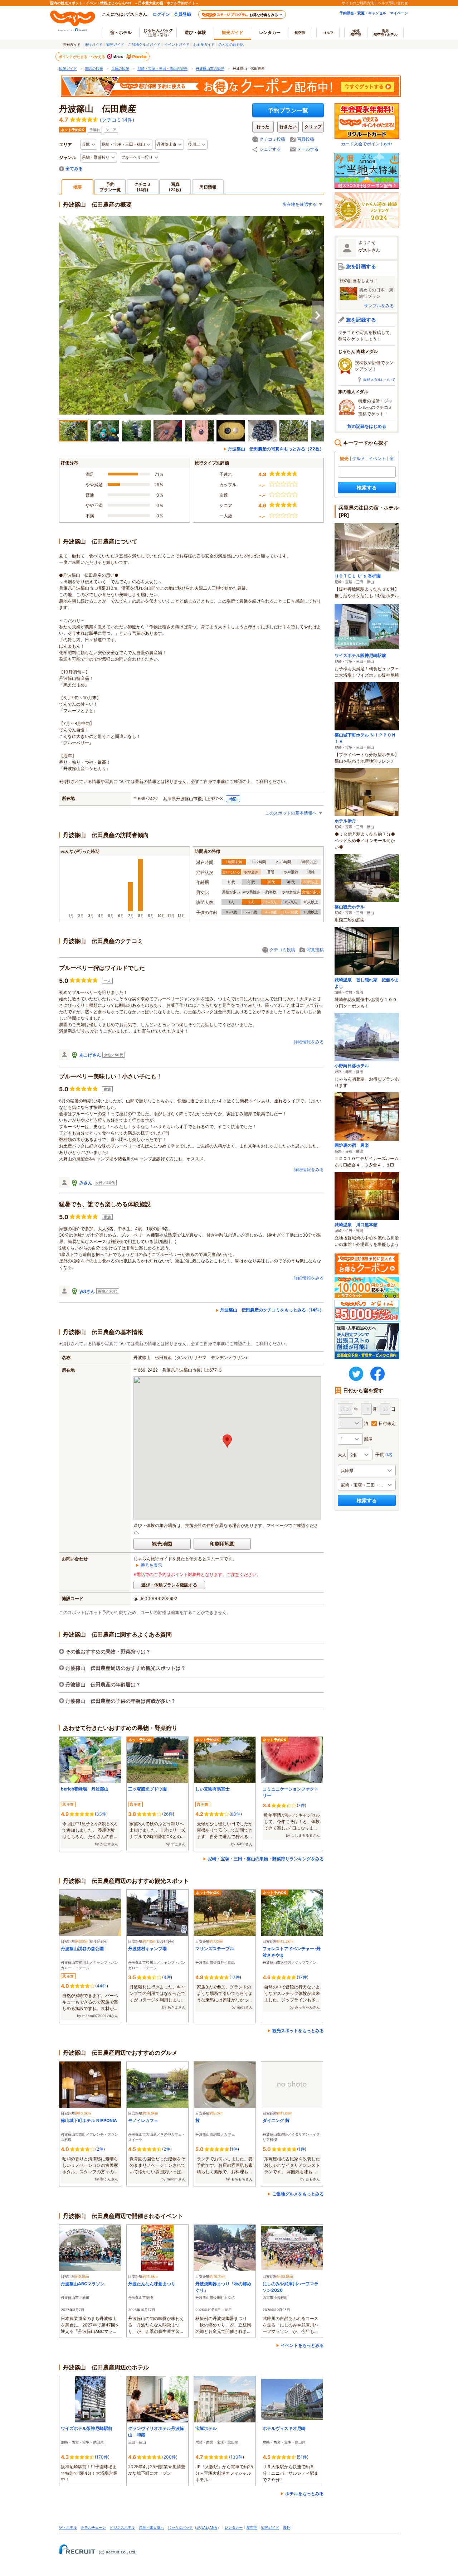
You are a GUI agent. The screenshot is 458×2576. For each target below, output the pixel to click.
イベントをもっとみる (302, 2345)
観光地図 (162, 1544)
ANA (213, 2527)
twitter (356, 1374)
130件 (237, 2457)
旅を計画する (361, 266)
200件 (170, 2457)
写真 (175, 187)
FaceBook (377, 1374)
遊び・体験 (195, 32)
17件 (235, 1977)
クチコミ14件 (117, 120)
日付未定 (387, 1423)
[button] (227, 1441)
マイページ (399, 13)
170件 (102, 2457)
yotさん (87, 1291)
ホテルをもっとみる (304, 2493)
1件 (234, 2149)
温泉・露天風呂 (151, 2527)
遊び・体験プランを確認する (169, 1585)
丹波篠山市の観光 (210, 68)
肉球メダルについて (379, 380)
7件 (301, 1805)
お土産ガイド (204, 44)
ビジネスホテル (122, 2527)
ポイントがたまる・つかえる (82, 57)
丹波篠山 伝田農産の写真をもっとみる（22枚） (276, 449)
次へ (318, 315)
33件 (101, 1814)
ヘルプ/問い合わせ (393, 3)
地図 (233, 799)
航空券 (300, 33)
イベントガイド (177, 44)
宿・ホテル (68, 2527)
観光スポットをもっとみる (298, 2031)
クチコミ (143, 187)
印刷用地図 (222, 1544)
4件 (167, 1977)
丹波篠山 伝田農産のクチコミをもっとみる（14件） (272, 1310)
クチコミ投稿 (272, 139)
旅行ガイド (93, 44)
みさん (86, 1183)
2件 (100, 2149)
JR (198, 2527)
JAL (205, 2527)
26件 (168, 1814)
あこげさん (90, 1055)
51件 (303, 2457)
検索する (367, 487)
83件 (236, 1814)
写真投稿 (306, 139)
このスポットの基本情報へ (291, 813)
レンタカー (270, 32)
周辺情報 (208, 187)
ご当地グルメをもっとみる (298, 2194)
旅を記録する (361, 320)
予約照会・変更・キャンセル (363, 13)
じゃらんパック (158, 32)
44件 (102, 1986)
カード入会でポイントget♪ (367, 144)
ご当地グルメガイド (144, 44)
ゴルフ (328, 33)
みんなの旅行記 (231, 44)
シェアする (270, 149)
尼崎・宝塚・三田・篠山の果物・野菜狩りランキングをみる (266, 1859)
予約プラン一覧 (288, 110)
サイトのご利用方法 (358, 3)
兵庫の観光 (120, 68)
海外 (356, 33)
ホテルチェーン (93, 2527)
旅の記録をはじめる (367, 426)
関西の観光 (94, 68)
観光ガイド (115, 44)
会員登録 (182, 14)
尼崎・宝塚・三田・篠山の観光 (162, 68)
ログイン (161, 14)
